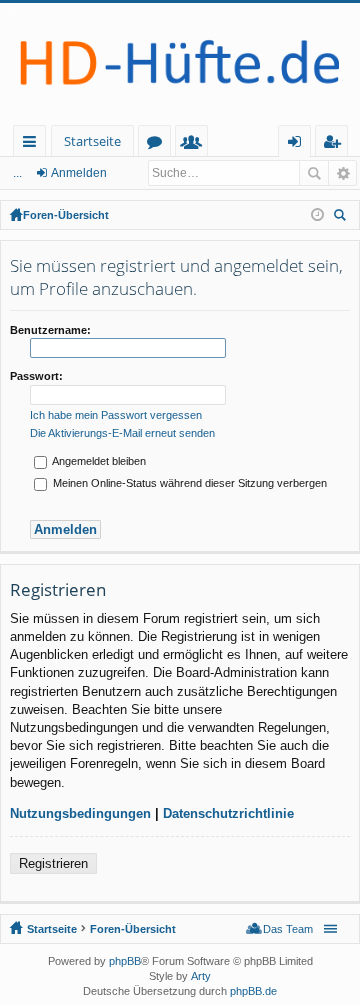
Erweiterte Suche (342, 173)
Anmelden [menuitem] (298, 144)
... (17, 173)
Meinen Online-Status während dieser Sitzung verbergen (188, 483)
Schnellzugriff (33, 144)
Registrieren (53, 863)
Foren (158, 144)
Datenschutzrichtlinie (228, 813)
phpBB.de (253, 991)
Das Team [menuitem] (288, 929)
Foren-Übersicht (66, 215)
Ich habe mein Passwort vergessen (116, 415)
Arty (201, 976)
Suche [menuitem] (343, 217)
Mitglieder (195, 144)
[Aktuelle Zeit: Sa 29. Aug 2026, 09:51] (317, 215)
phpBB (125, 961)
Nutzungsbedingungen (80, 813)
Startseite (92, 141)
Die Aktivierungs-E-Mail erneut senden (122, 433)
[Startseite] (180, 64)
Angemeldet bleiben (98, 461)
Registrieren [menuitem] (335, 144)
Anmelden (79, 173)
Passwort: (36, 376)
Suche (314, 173)
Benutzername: (50, 330)
